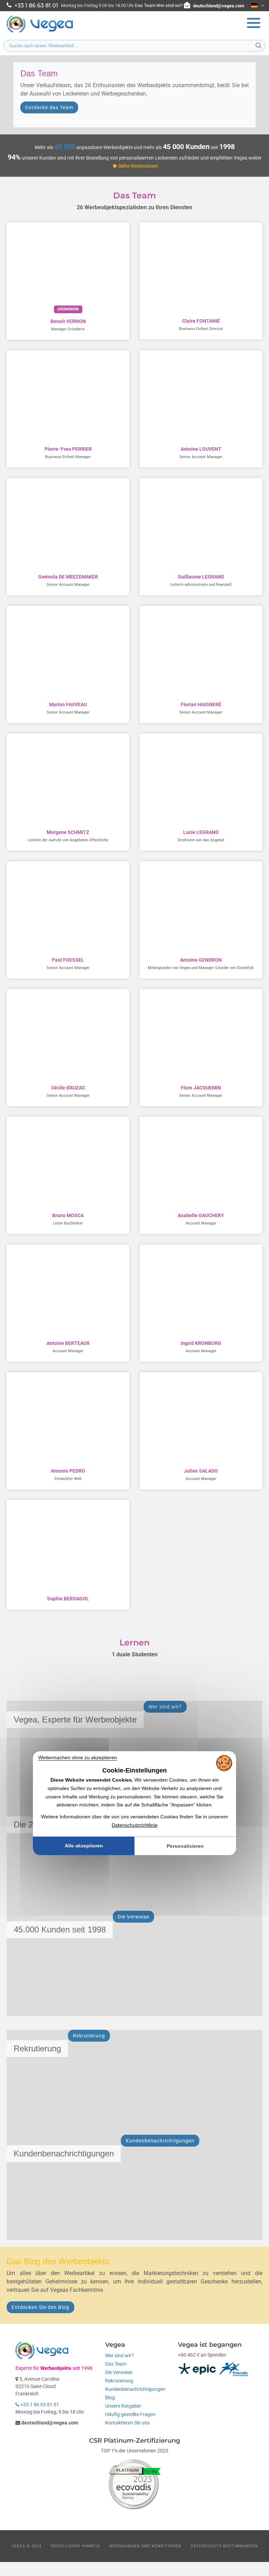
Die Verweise (119, 2372)
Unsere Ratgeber (123, 2406)
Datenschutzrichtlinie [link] (135, 1825)
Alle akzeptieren (84, 1846)
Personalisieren (185, 1846)
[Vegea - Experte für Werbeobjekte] (40, 32)
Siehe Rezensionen (138, 166)
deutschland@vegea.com (219, 6)
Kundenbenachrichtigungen (135, 2389)
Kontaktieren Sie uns (127, 2423)
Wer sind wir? (170, 5)
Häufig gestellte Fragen (130, 2414)
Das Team (145, 5)
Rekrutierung (119, 2381)
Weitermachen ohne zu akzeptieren (78, 1757)
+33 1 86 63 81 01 (39, 2405)
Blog (110, 2398)
